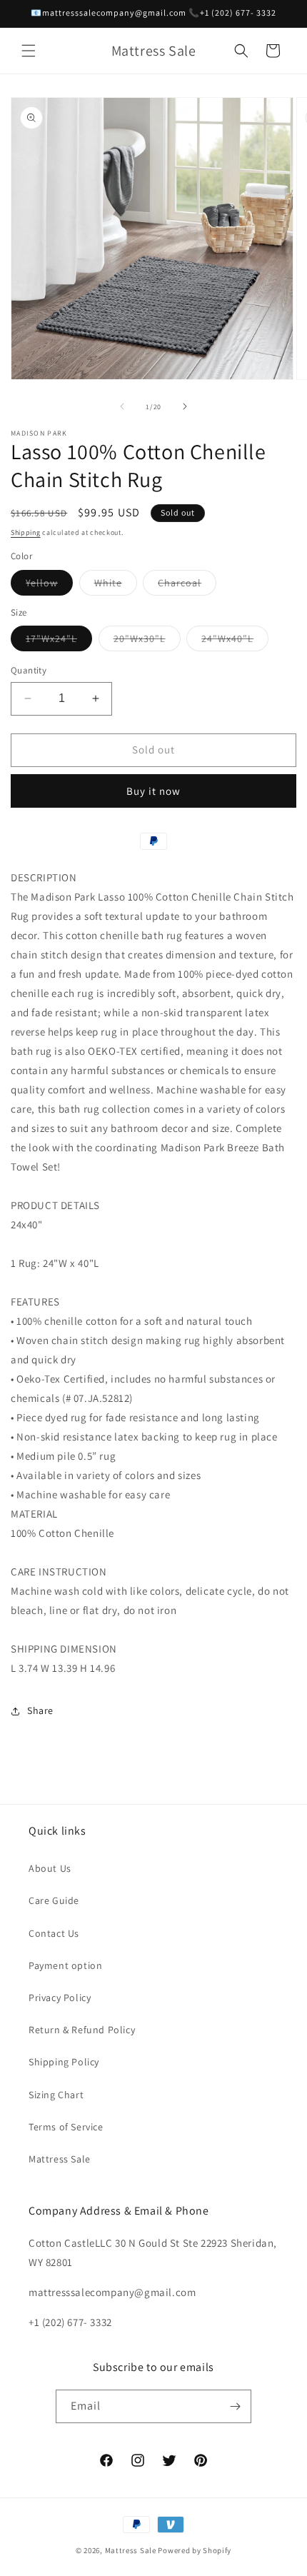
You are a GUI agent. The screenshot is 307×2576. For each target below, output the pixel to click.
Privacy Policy (60, 1998)
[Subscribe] (235, 2406)
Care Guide (54, 1900)
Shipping (26, 532)
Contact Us (54, 1933)
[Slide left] (122, 406)
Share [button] (40, 1710)
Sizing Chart (56, 2095)
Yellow (49, 586)
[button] (29, 51)
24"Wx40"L (235, 641)
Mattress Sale (60, 2159)
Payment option (65, 1965)
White (116, 586)
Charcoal (187, 586)
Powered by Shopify (195, 2550)
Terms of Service (66, 2127)
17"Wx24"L (59, 641)
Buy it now (153, 791)
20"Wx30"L (147, 641)
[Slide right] (185, 406)
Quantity (29, 670)
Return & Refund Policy (82, 2030)
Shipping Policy (64, 2062)
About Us (50, 1868)
